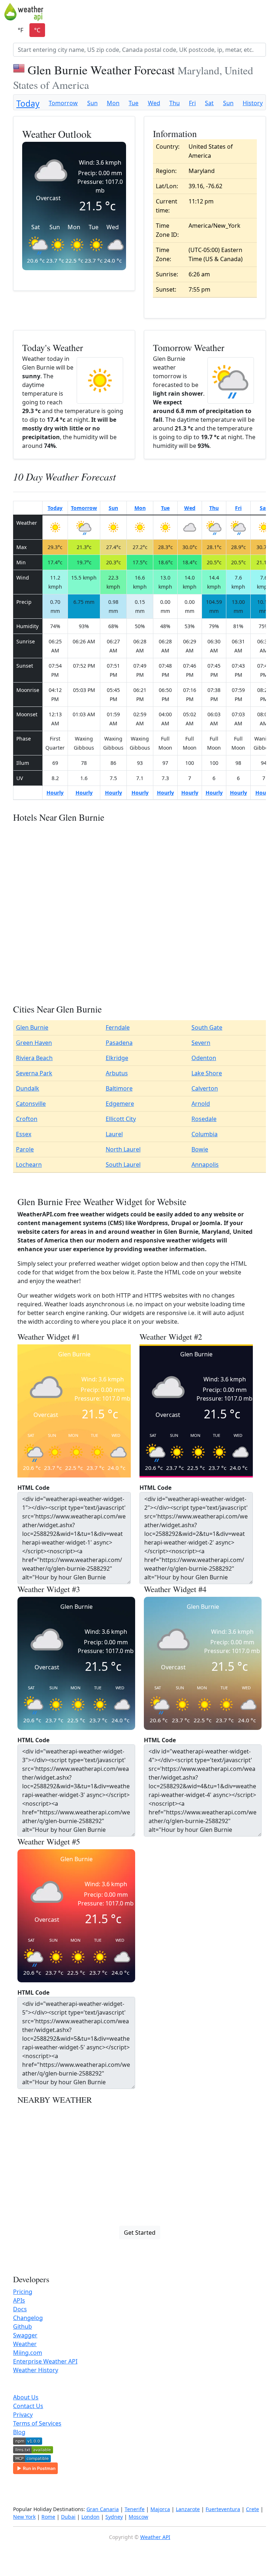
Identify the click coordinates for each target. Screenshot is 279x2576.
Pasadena (119, 1043)
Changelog (28, 2318)
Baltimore (119, 1088)
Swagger (25, 2335)
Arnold (201, 1104)
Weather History (36, 2370)
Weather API (155, 2537)
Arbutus (117, 1073)
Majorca (160, 2509)
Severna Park (34, 1073)
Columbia (205, 1134)
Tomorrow (63, 103)
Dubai (68, 2517)
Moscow (138, 2517)
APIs (19, 2300)
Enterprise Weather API (45, 2361)
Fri (192, 103)
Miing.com (28, 2353)
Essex (24, 1134)
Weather (25, 2344)
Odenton (204, 1058)
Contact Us (28, 2406)
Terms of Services (37, 2423)
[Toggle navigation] (270, 12)
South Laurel (123, 1165)
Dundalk (28, 1088)
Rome (48, 2517)
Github (23, 2326)
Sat (209, 103)
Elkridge (117, 1058)
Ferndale (118, 1027)
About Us (26, 2397)
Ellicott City (121, 1119)
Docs (20, 2309)
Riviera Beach (34, 1058)
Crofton (27, 1119)
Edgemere (120, 1104)
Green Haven (34, 1043)
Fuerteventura (223, 2509)
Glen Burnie (32, 1027)
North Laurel (123, 1149)
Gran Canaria (103, 2509)
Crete (252, 2509)
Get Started (140, 2233)
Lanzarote (188, 2509)
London (90, 2517)
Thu (175, 103)
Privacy (23, 2415)
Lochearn (29, 1165)
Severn (201, 1043)
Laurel (114, 1134)
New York (24, 2517)
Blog (19, 2432)
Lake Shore (207, 1073)
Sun (92, 103)
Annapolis (205, 1165)
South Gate (207, 1027)
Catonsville (31, 1104)
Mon (113, 103)
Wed (154, 103)
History (253, 103)
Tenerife (135, 2509)
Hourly (55, 793)
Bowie (200, 1149)
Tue (134, 103)
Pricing (23, 2292)
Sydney (114, 2517)
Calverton (205, 1088)
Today (28, 104)
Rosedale (204, 1119)
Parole (25, 1149)
